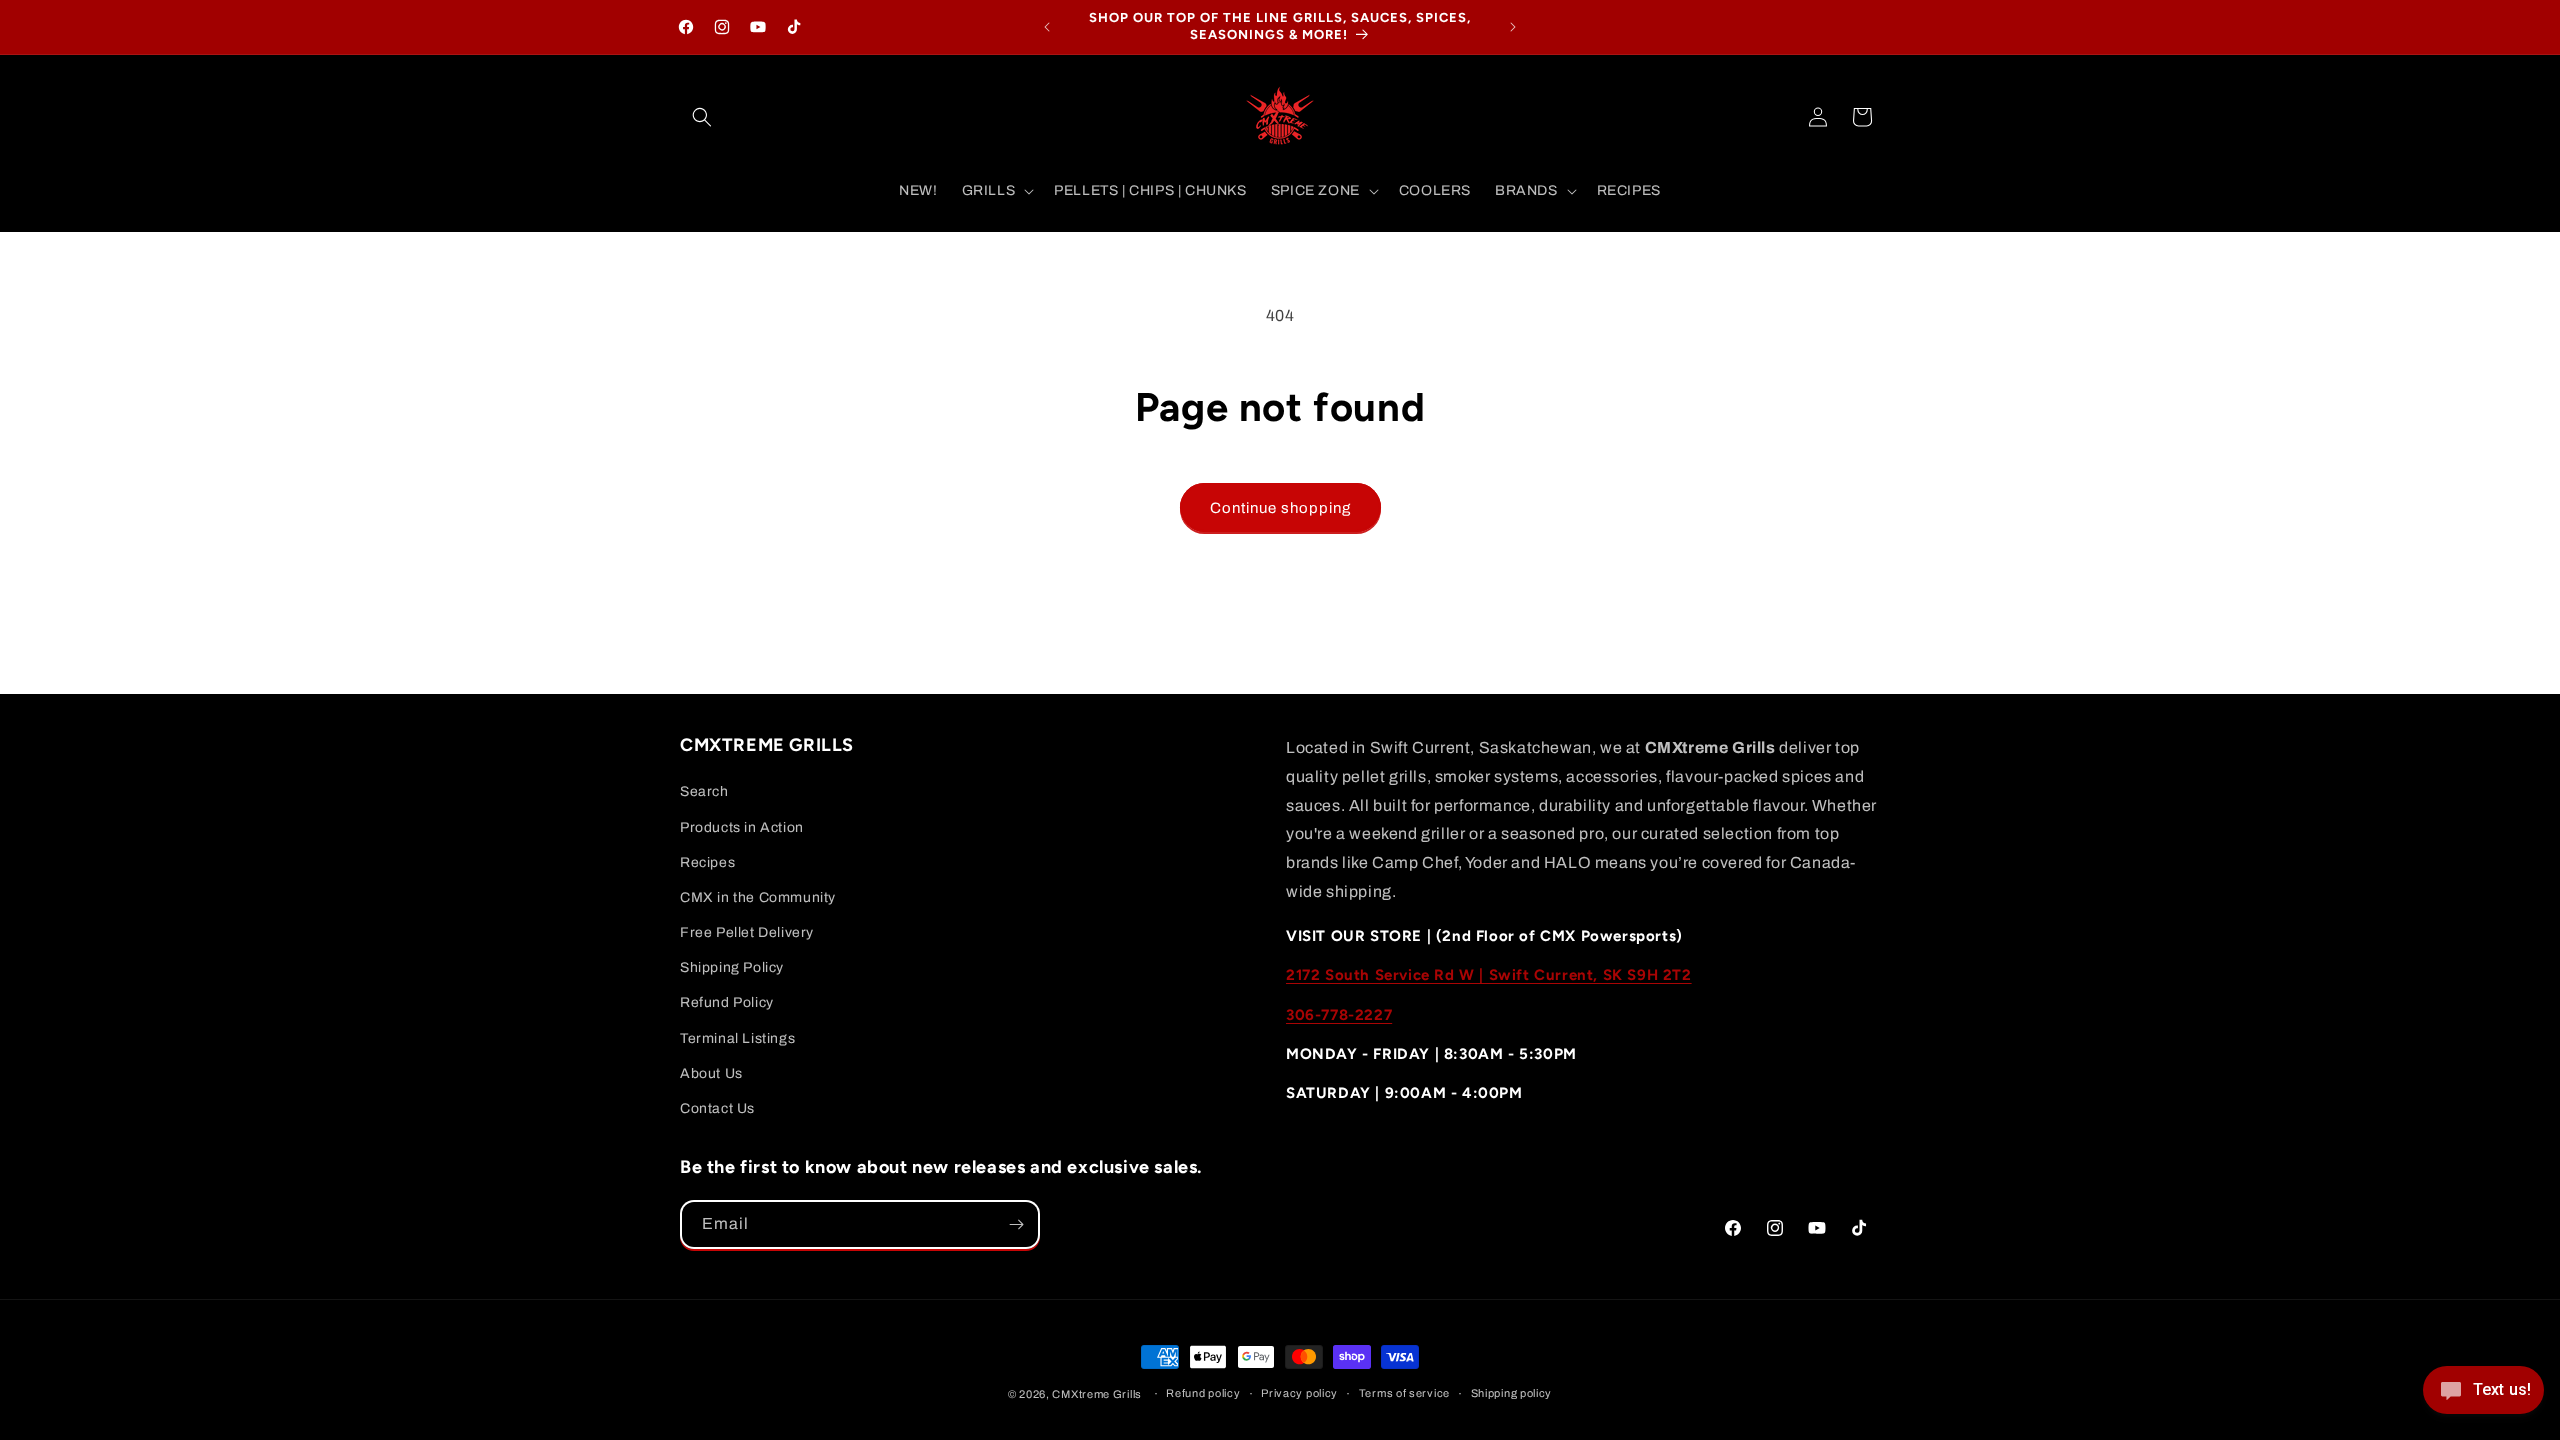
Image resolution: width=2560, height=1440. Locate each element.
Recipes (707, 862)
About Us (711, 1073)
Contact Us (717, 1108)
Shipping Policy (732, 967)
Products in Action (742, 827)
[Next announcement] (1513, 27)
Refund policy (1203, 1393)
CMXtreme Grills (1097, 1394)
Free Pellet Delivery (747, 932)
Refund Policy (727, 1002)
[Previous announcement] (1047, 27)
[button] (702, 117)
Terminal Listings (737, 1038)
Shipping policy (1512, 1393)
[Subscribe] (1016, 1224)
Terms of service (1404, 1393)
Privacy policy (1299, 1393)
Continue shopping (1280, 508)
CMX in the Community (758, 897)
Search (704, 791)
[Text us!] (2483, 1397)
